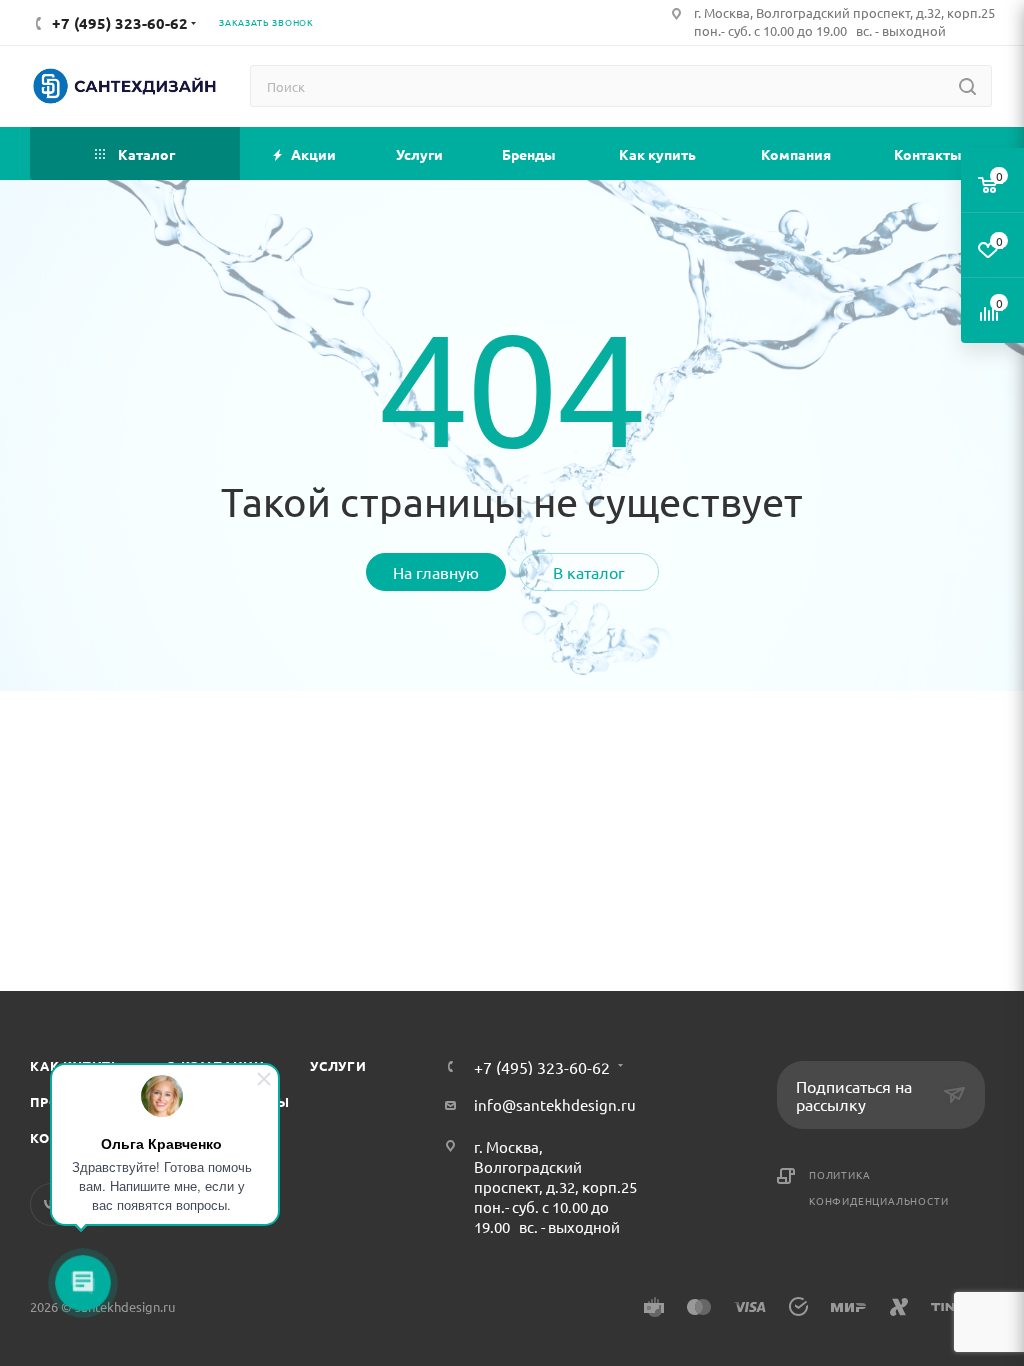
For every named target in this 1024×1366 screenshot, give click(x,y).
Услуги (338, 1065)
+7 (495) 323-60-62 (542, 1067)
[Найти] (967, 86)
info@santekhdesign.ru (555, 1104)
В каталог (589, 572)
